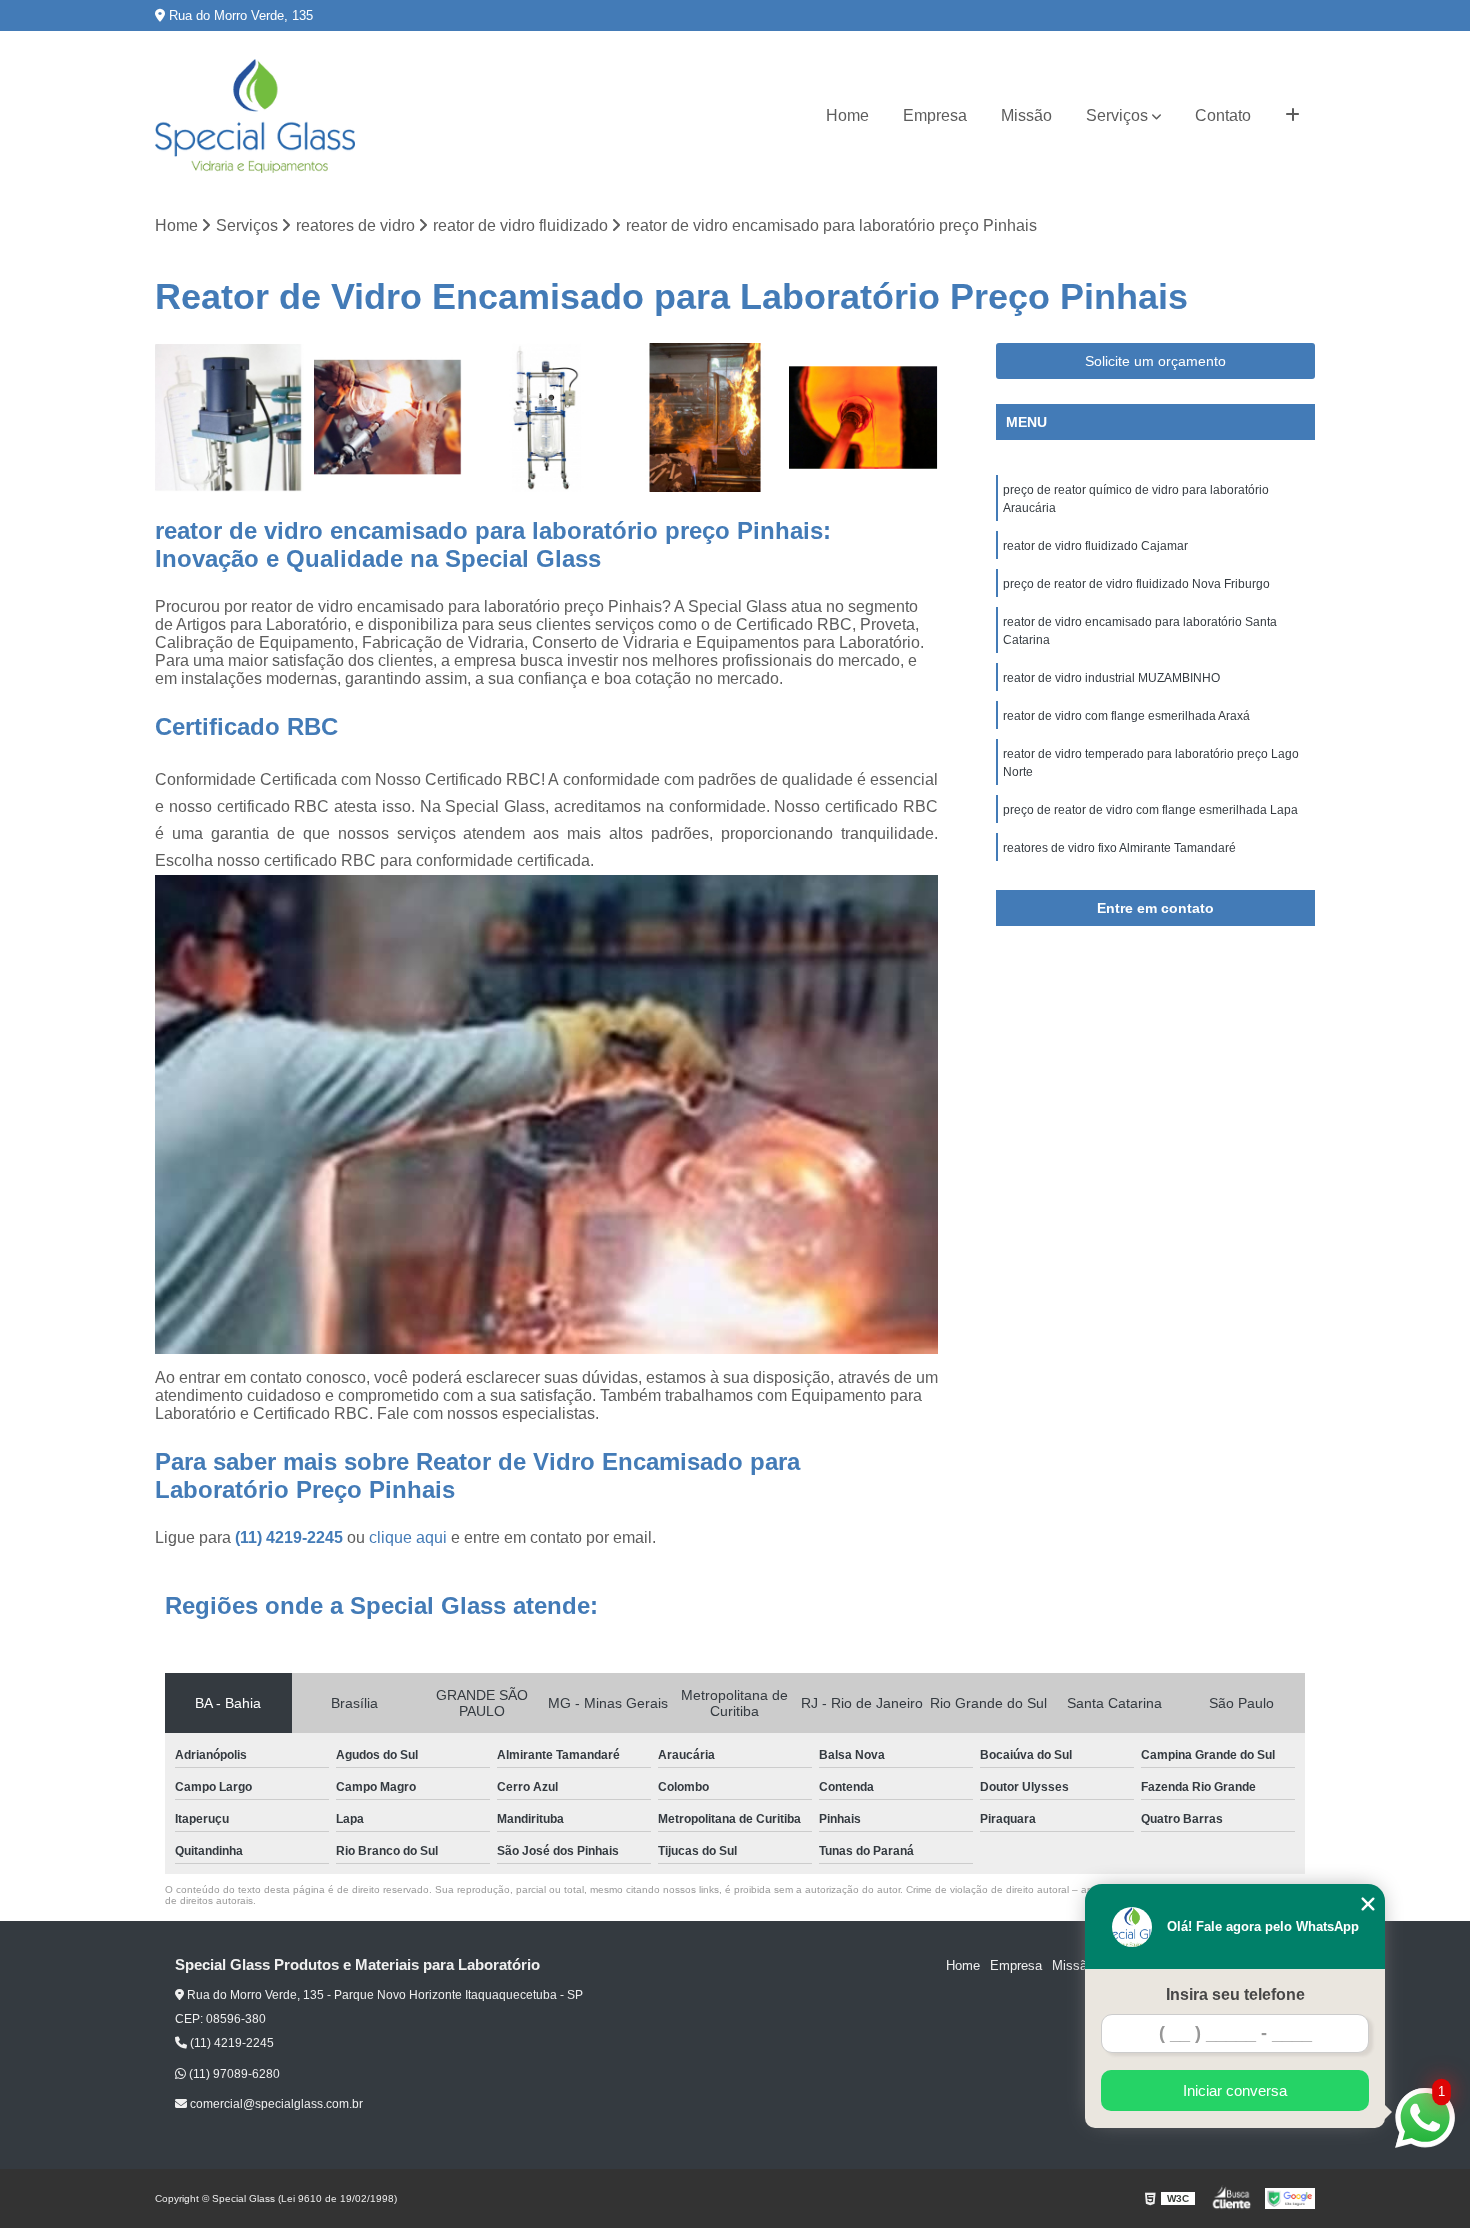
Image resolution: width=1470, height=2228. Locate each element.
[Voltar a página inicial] (255, 116)
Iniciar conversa (1235, 2090)
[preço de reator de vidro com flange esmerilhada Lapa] (546, 417)
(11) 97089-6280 (233, 2074)
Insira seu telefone (1235, 1994)
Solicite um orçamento (1155, 361)
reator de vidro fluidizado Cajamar (1095, 546)
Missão (1026, 115)
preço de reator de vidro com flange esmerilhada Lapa (1150, 810)
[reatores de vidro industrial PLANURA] (705, 417)
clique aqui (408, 1537)
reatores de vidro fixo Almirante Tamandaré (1119, 848)
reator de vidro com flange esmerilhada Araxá (1126, 716)
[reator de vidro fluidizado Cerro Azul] (229, 417)
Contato (1223, 115)
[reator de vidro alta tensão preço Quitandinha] (863, 417)
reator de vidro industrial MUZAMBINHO (1111, 678)
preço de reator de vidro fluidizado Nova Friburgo (1136, 584)
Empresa (935, 115)
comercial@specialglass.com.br (275, 2104)
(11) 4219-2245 (291, 1537)
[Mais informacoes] (1292, 116)
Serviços (1117, 115)
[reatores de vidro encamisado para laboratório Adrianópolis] (388, 417)
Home (847, 115)
